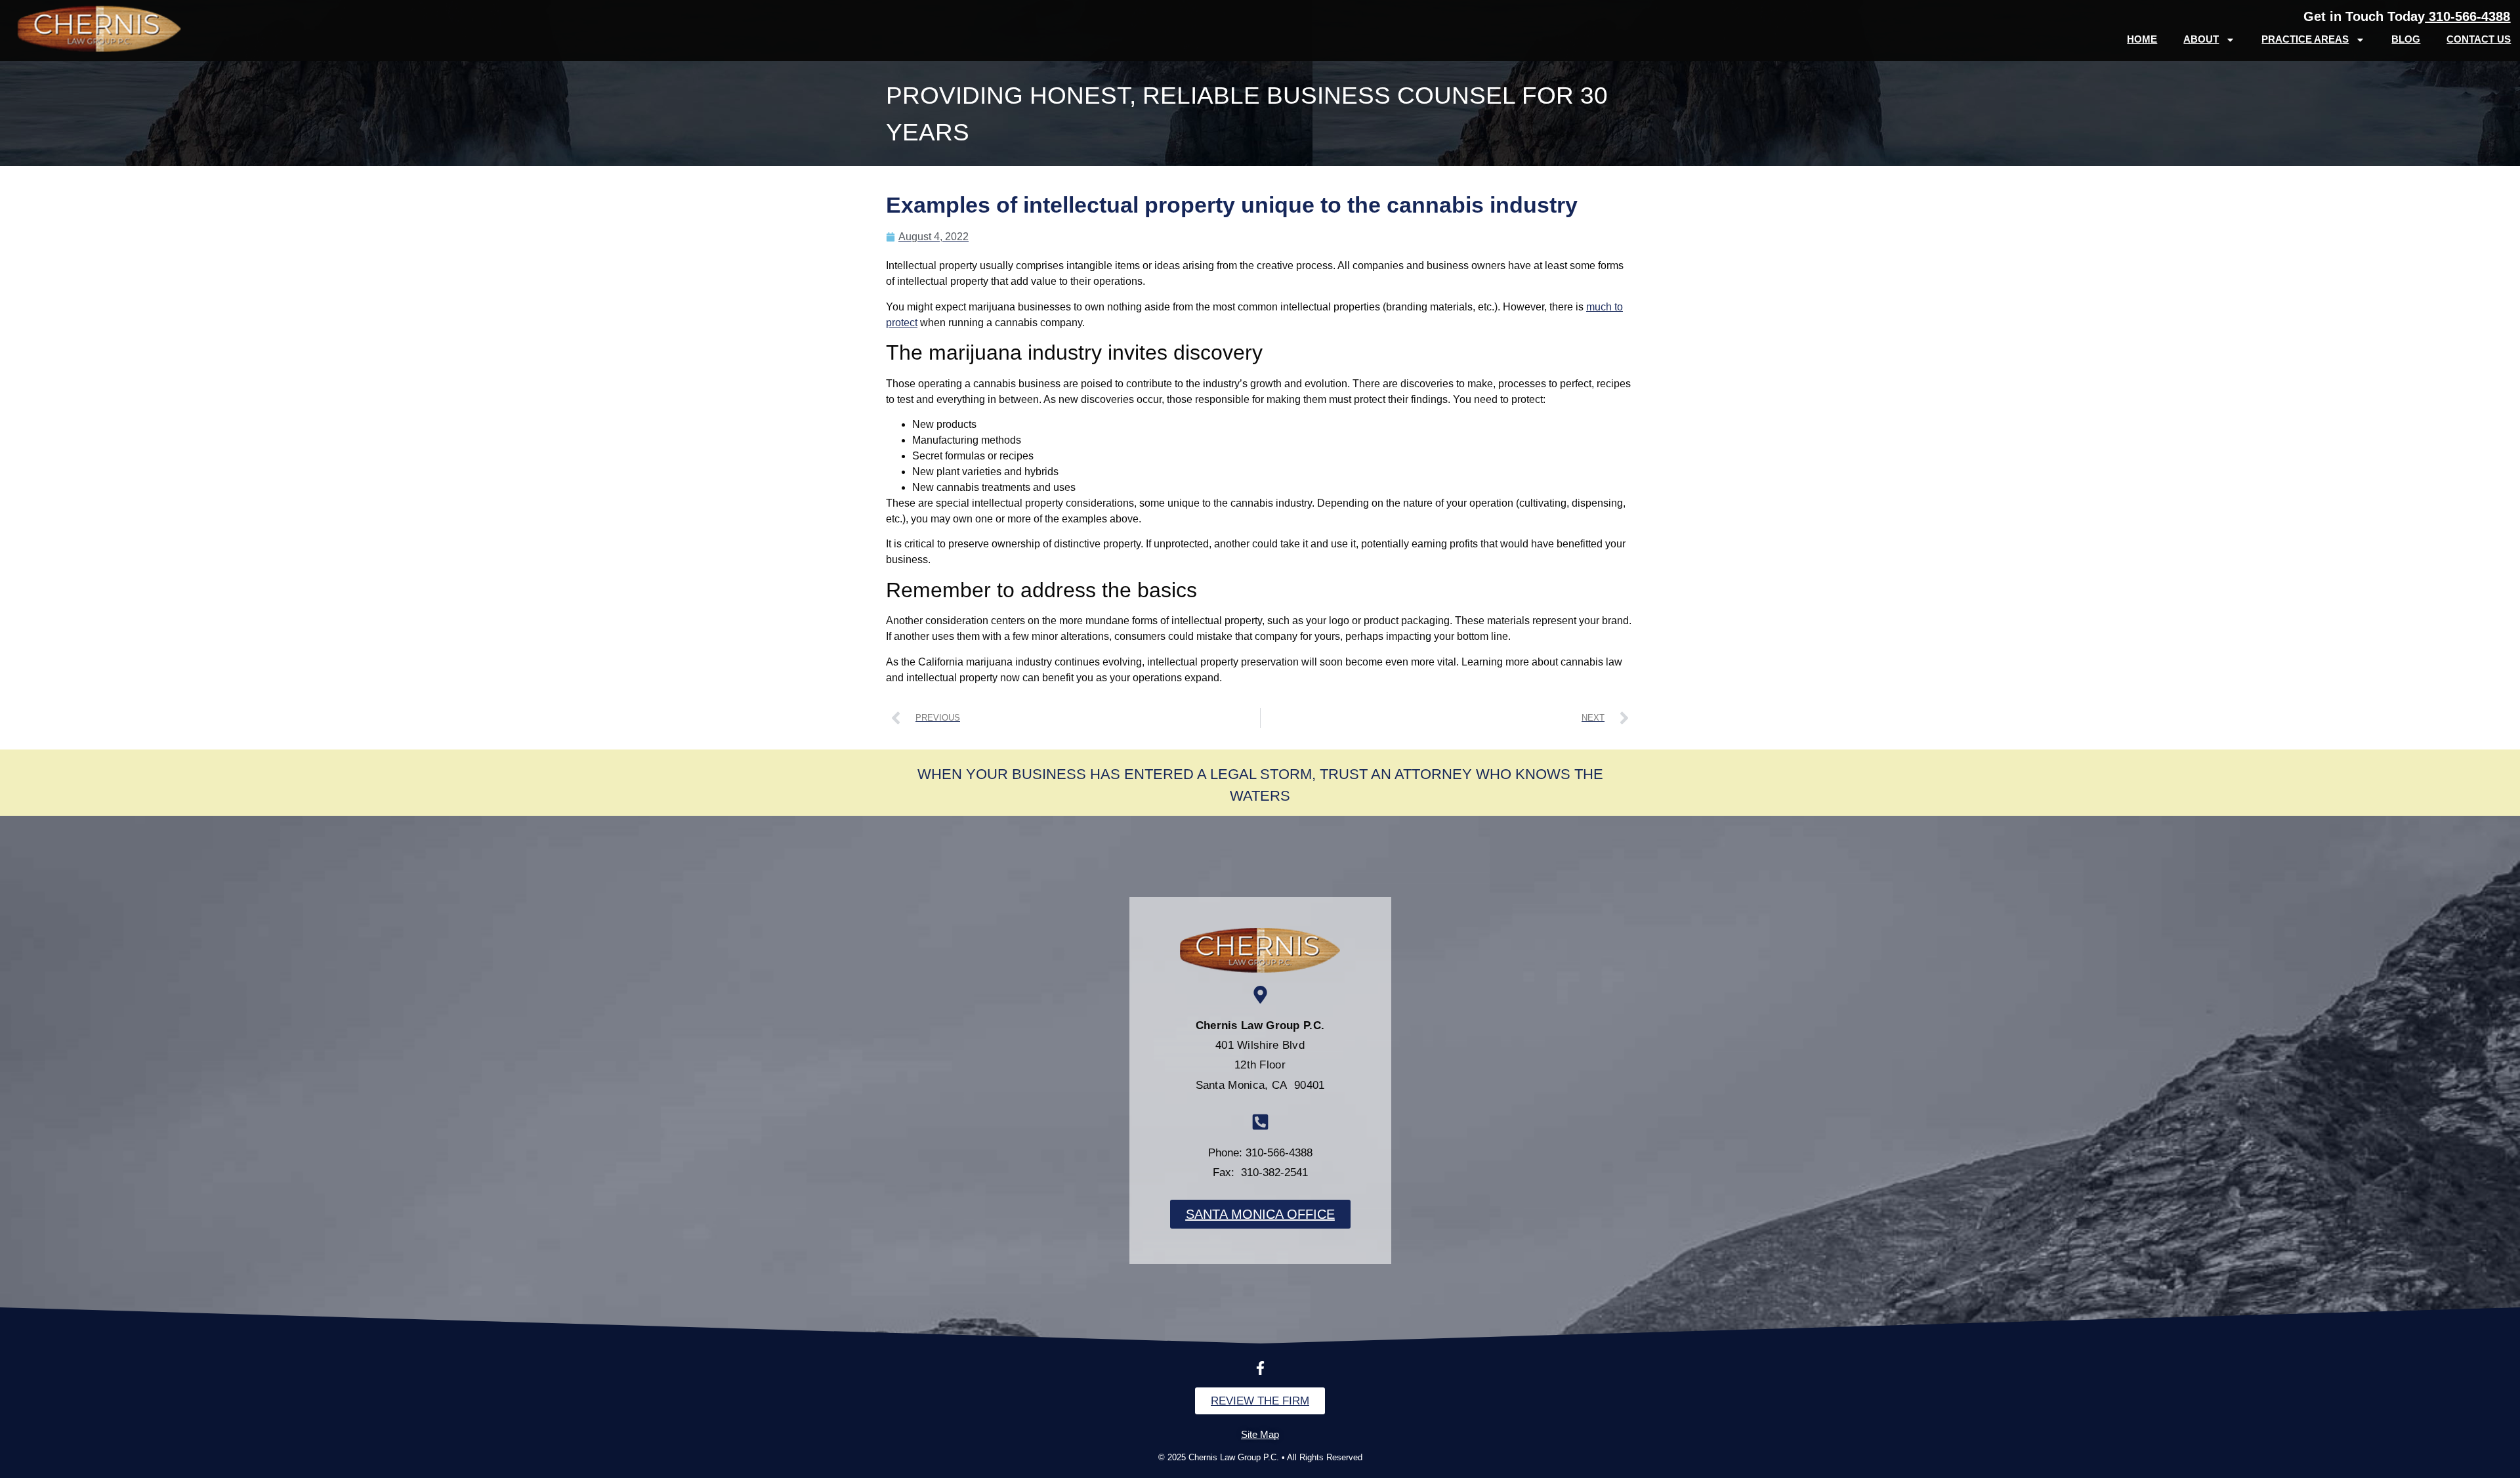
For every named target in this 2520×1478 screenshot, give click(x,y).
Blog (2406, 39)
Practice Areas (2305, 39)
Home (2142, 39)
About (2201, 39)
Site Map (1260, 1434)
